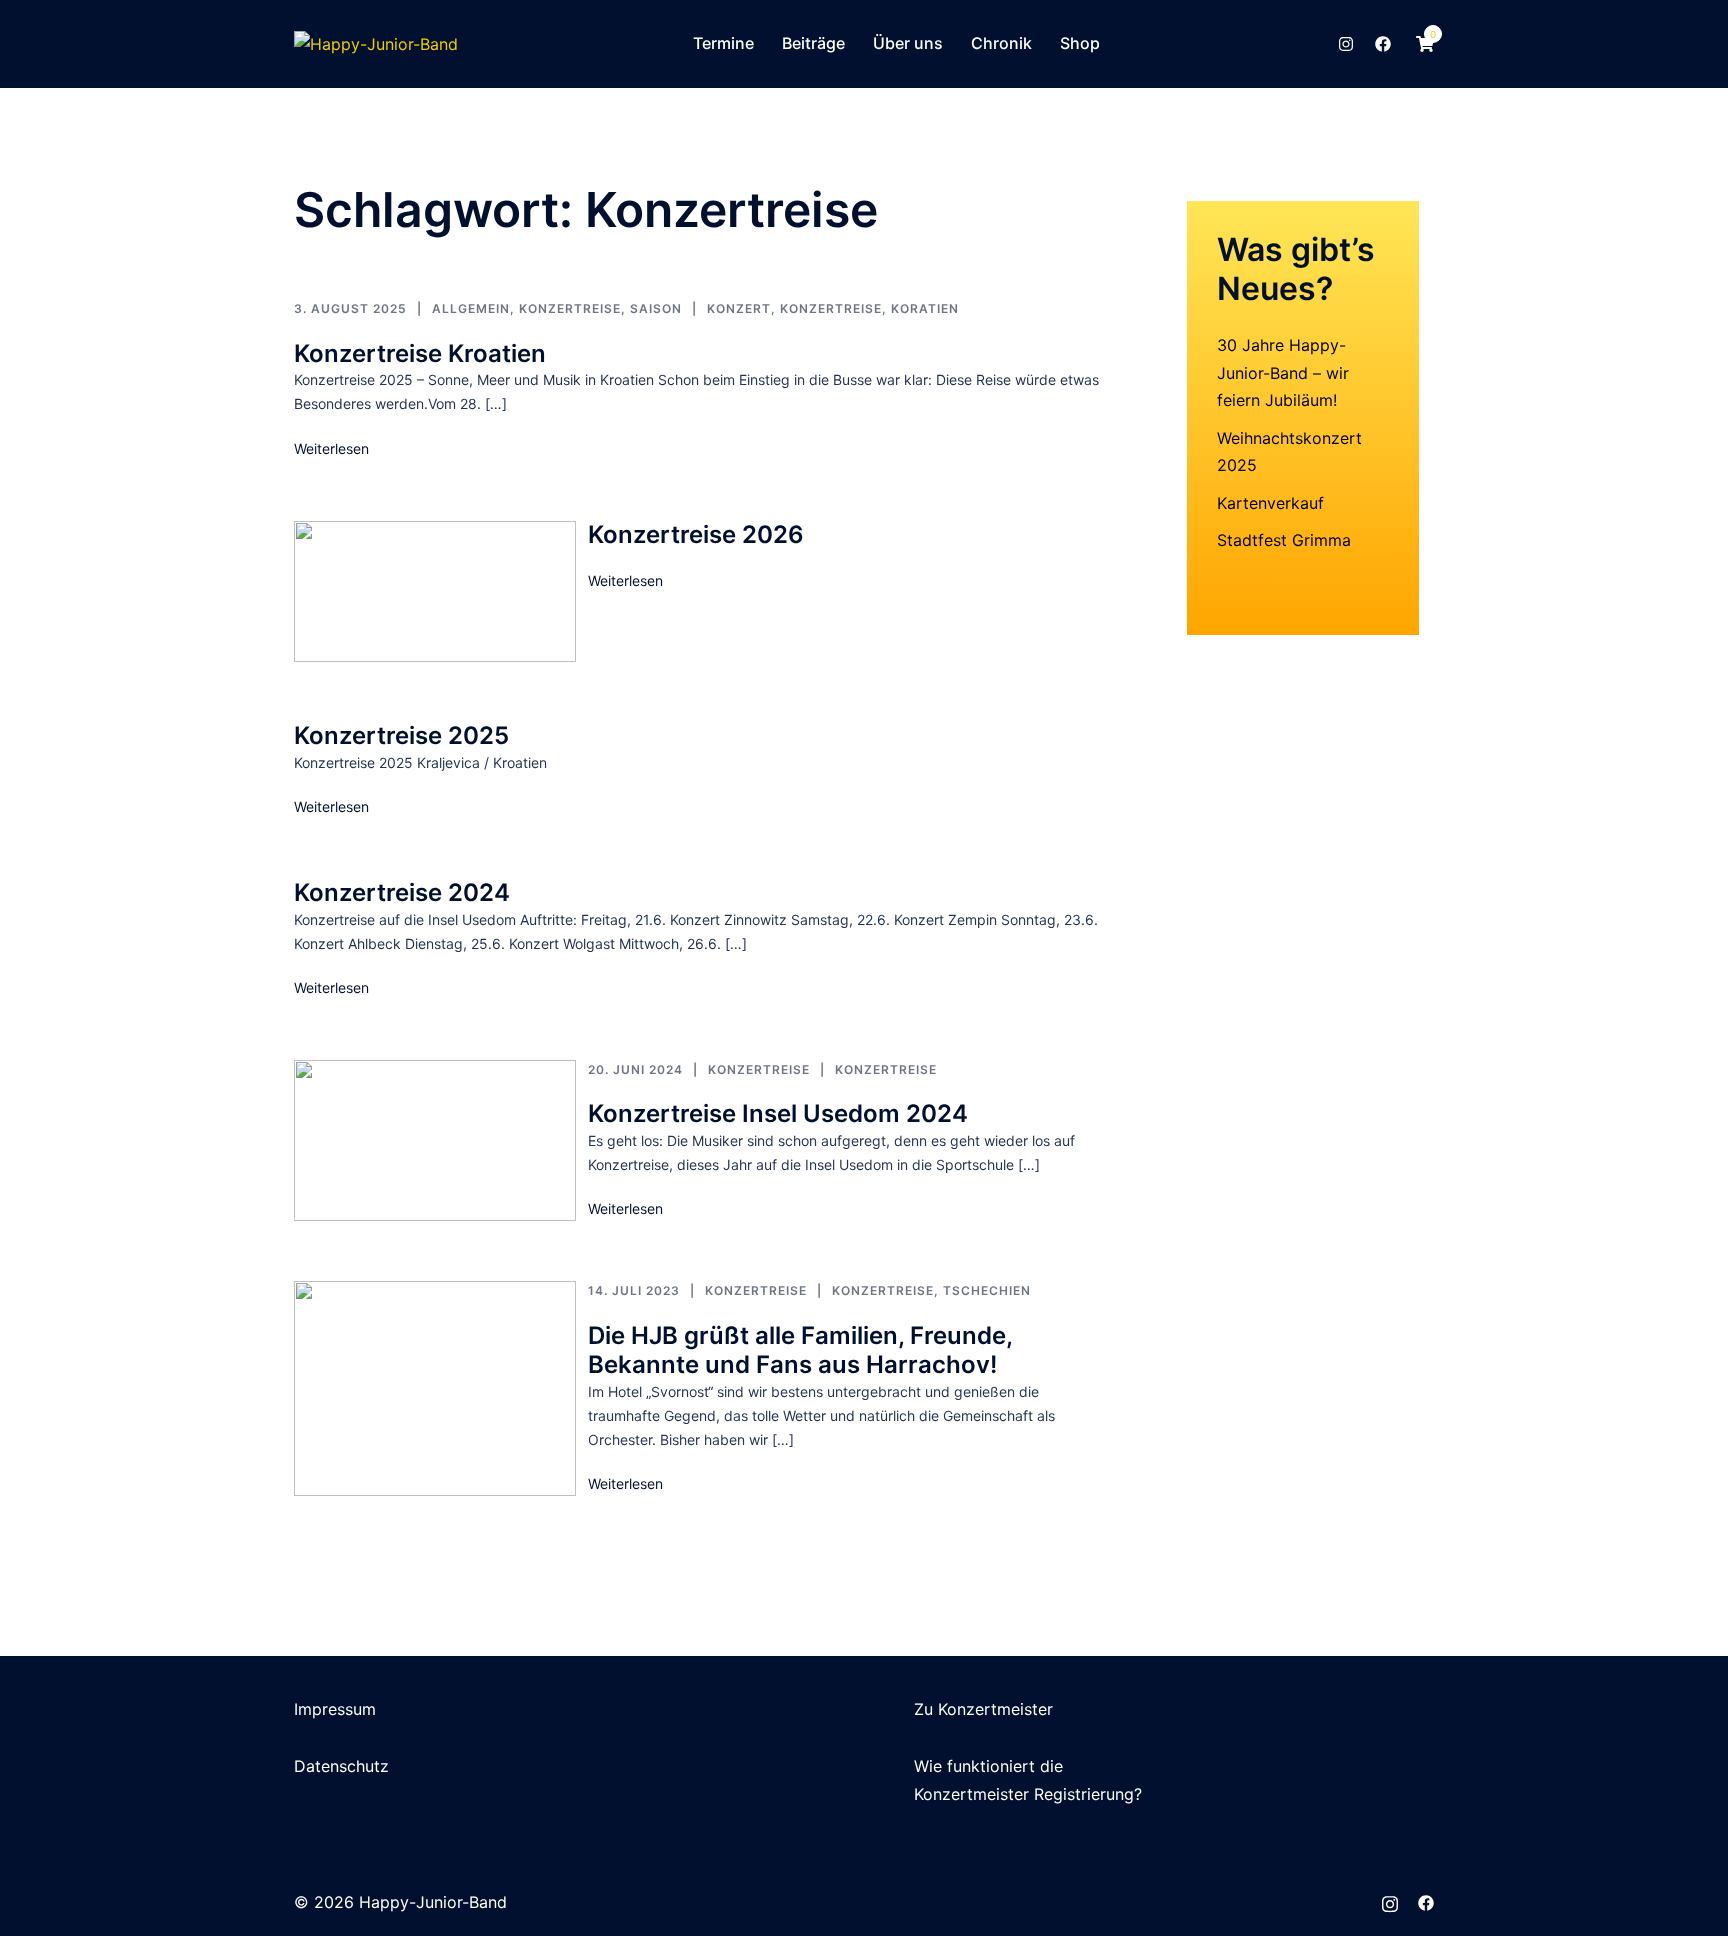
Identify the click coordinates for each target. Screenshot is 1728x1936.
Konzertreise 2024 (402, 892)
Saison (656, 308)
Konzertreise (570, 308)
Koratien (925, 308)
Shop (1080, 43)
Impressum (335, 1709)
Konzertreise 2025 (401, 735)
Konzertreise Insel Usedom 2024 (778, 1113)
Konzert (739, 308)
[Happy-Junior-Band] (376, 43)
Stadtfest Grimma (1284, 540)
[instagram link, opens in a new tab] (1344, 43)
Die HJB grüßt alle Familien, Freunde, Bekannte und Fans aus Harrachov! (800, 1350)
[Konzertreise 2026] (435, 591)
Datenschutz (341, 1766)
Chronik (1001, 43)
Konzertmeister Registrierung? (1028, 1794)
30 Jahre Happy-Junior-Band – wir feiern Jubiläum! (1283, 372)
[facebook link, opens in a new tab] (1382, 43)
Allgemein (471, 308)
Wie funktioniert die (988, 1766)
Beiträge (813, 43)
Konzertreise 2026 (696, 534)
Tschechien (987, 1290)
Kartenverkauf (1270, 503)
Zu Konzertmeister (983, 1709)
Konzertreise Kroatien (420, 353)
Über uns (908, 43)
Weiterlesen (331, 448)
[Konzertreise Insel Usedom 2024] (435, 1141)
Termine (723, 43)
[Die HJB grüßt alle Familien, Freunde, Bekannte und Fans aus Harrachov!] (435, 1388)
